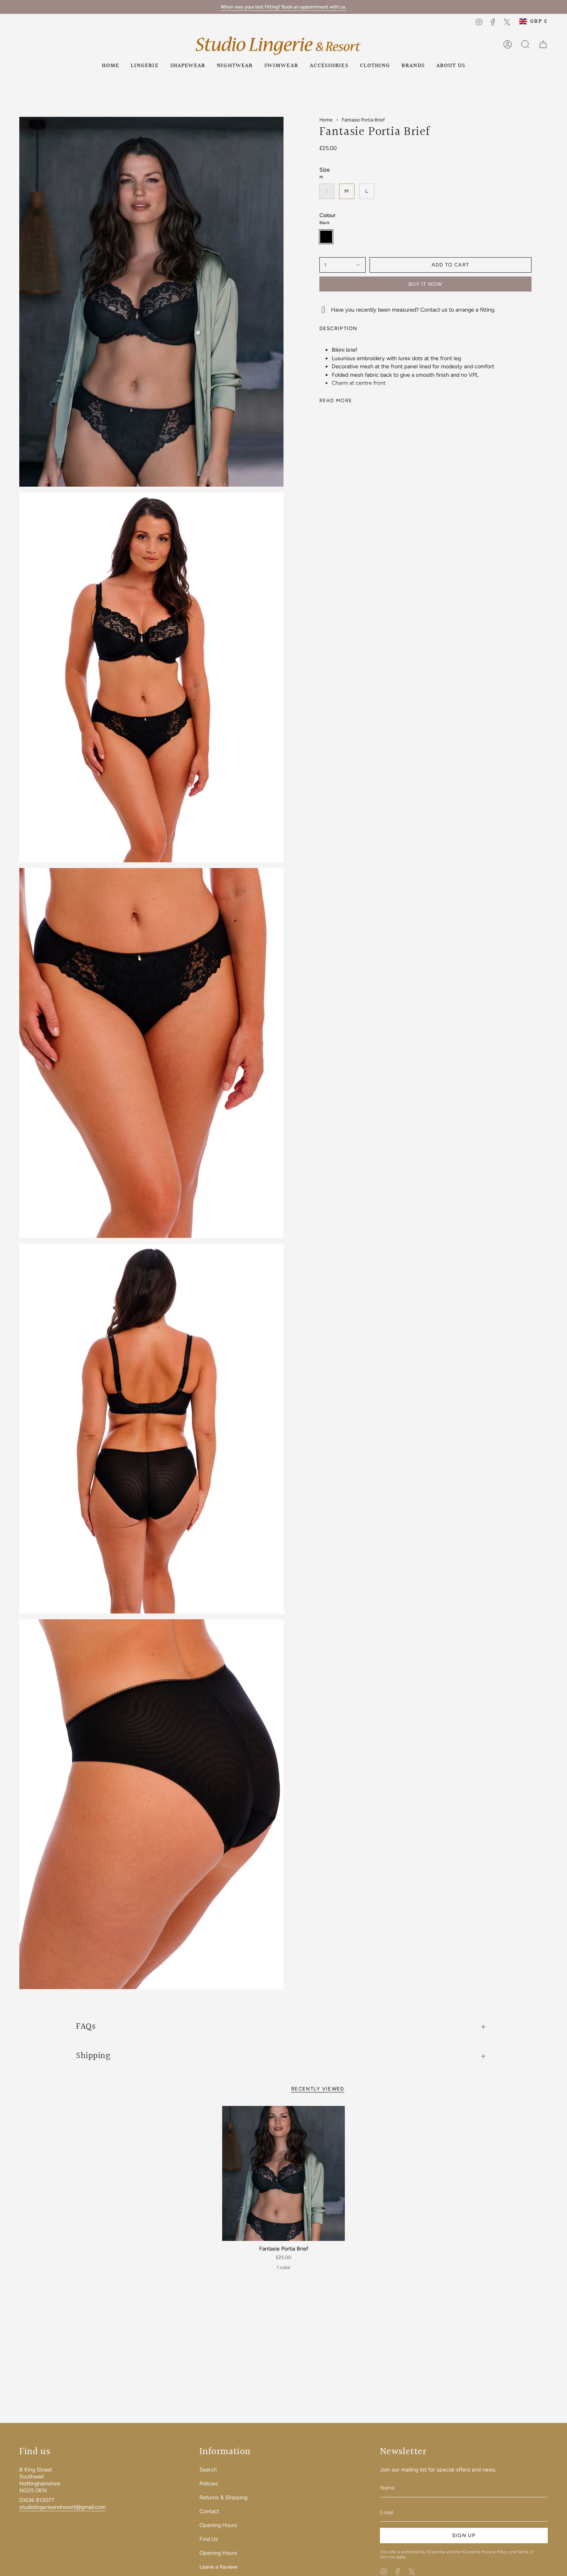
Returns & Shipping (223, 2497)
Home (326, 120)
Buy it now (425, 284)
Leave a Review (218, 2567)
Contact (209, 2511)
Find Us (209, 2539)
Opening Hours (218, 2525)
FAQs (86, 2026)
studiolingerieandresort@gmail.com (62, 2507)
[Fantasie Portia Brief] (284, 2173)
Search (208, 2470)
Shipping (93, 2056)
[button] (145, 66)
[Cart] (543, 44)
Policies (209, 2483)
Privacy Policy (495, 2552)
